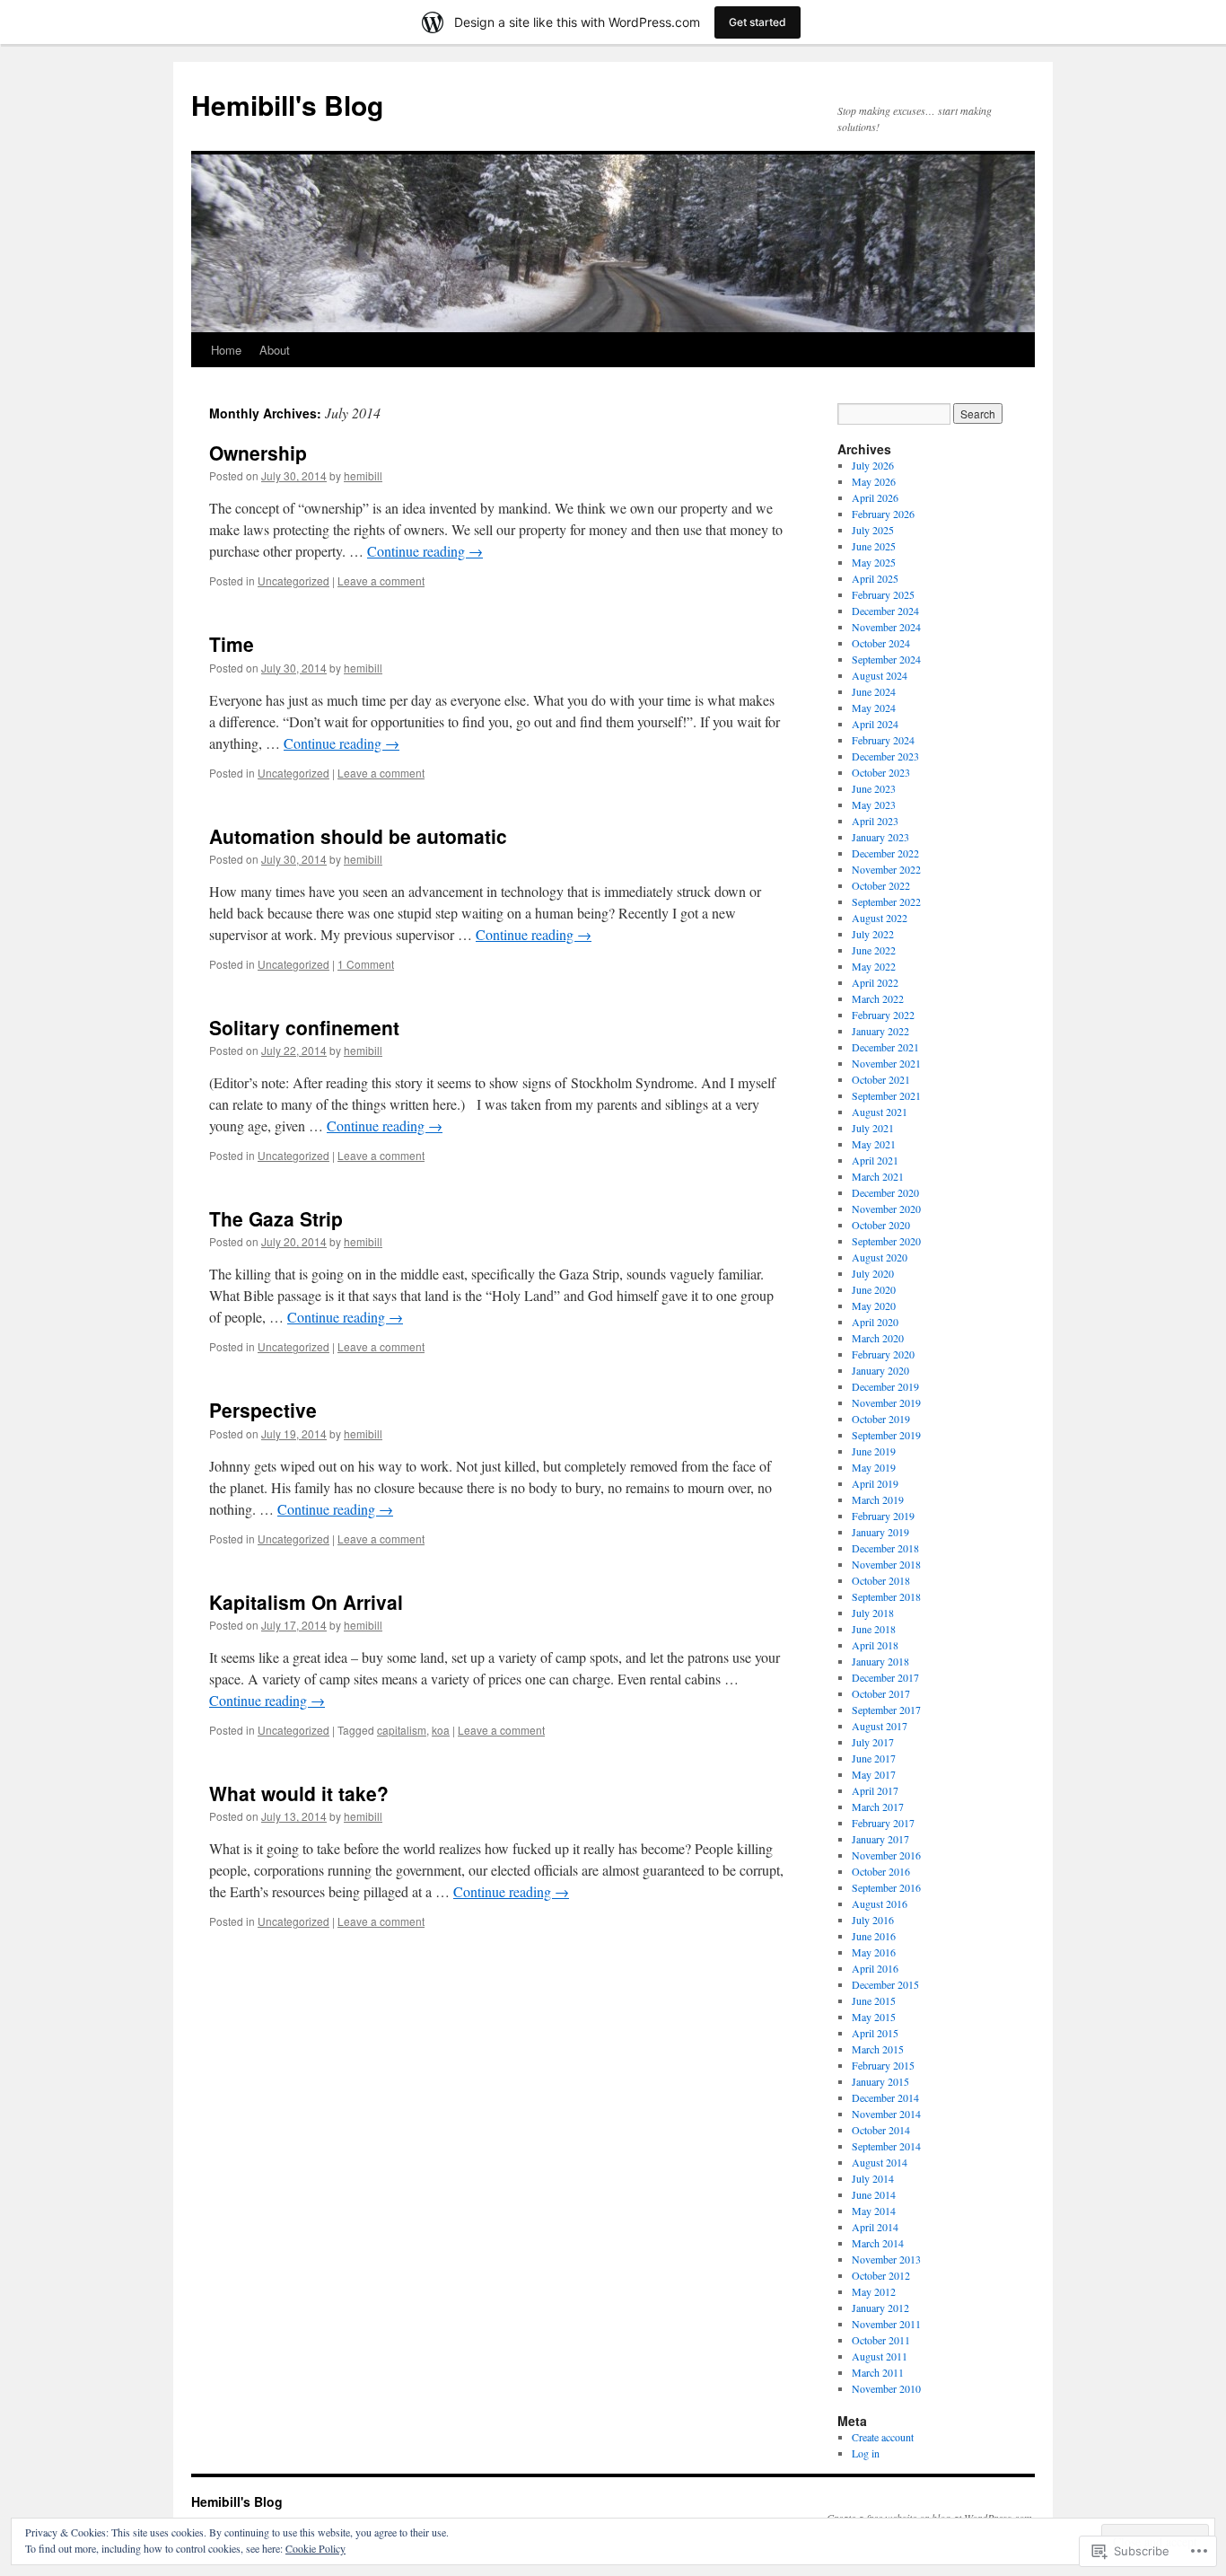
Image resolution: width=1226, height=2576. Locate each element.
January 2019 (880, 1532)
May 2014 (874, 2211)
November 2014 (886, 2114)
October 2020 (881, 1225)
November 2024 (886, 627)
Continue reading (425, 551)
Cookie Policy (315, 2548)
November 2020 (886, 1209)
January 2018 (880, 1661)
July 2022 (873, 934)
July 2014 (873, 2178)
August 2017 (880, 1726)
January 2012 (880, 2308)
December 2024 (885, 611)
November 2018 (886, 1564)
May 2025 (874, 562)
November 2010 (886, 2388)
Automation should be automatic (358, 836)
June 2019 (874, 1451)
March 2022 (878, 998)
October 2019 (881, 1419)
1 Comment (366, 964)
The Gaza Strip (276, 1218)
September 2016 (886, 1887)
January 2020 (880, 1370)
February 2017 (883, 1823)
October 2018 (881, 1580)
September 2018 (886, 1596)
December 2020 (885, 1192)
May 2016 (874, 1952)
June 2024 (874, 691)
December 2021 (885, 1047)
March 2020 (878, 1338)
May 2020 (874, 1306)
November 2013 (886, 2259)
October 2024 (881, 643)
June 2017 (874, 1758)
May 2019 (874, 1467)
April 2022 (875, 982)
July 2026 (873, 465)
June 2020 (874, 1289)
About (275, 350)
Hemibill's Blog (287, 105)
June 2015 (874, 2000)
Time (232, 644)
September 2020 (886, 1241)
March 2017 (878, 1807)
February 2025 (883, 594)
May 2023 (874, 804)
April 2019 (875, 1483)
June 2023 (874, 788)
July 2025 (873, 530)
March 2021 (878, 1176)
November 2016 (886, 1855)
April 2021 (875, 1160)
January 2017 (880, 1839)
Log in (866, 2453)
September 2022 (886, 901)
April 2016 (875, 1968)
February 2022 (883, 1015)
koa (441, 1730)
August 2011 (880, 2356)
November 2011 (886, 2324)
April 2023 (875, 821)
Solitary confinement (304, 1027)
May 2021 (874, 1144)
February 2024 (883, 740)
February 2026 (883, 514)
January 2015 (880, 2081)
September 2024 (886, 659)
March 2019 (878, 1499)
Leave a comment (381, 580)
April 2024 (875, 724)
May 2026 (874, 481)
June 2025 (874, 546)
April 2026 (875, 497)
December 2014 (885, 2097)
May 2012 (874, 2291)
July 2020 (873, 1273)
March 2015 (878, 2049)
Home (226, 350)
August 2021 (880, 1112)
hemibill (363, 475)
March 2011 (878, 2372)
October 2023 (881, 772)
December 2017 (885, 1677)
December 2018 (885, 1548)
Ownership (258, 453)
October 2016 (881, 1871)
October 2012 (881, 2275)
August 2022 (880, 918)
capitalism (402, 1730)
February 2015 (883, 2065)
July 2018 (873, 1613)
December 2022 (885, 853)
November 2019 (886, 1402)
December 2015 (885, 1984)
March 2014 (878, 2243)
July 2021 (873, 1128)
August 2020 (880, 1257)
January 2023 (880, 837)
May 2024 (874, 708)
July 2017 (873, 1742)
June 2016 (874, 1936)
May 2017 (874, 1774)
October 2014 (881, 2130)
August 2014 (880, 2162)
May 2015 (874, 2017)
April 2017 (875, 1790)
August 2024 (880, 675)
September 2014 (886, 2146)
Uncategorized (293, 580)
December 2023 (885, 756)
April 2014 (875, 2227)
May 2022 (874, 966)
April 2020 (875, 1322)
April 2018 (875, 1645)
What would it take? (299, 1793)
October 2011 (881, 2340)
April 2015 (875, 2033)
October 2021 (881, 1079)
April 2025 (875, 578)
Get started (757, 22)
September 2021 (886, 1095)
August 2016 (880, 1903)
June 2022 (874, 950)
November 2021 (886, 1063)
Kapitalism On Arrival (306, 1602)
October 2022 (881, 885)
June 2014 (874, 2194)
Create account (883, 2437)
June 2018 (874, 1629)
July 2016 (873, 1920)
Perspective (263, 1410)
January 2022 (880, 1031)
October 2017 (881, 1693)
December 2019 (885, 1386)
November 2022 (886, 869)
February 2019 (883, 1516)
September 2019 (886, 1435)
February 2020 (883, 1354)
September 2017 (886, 1710)
